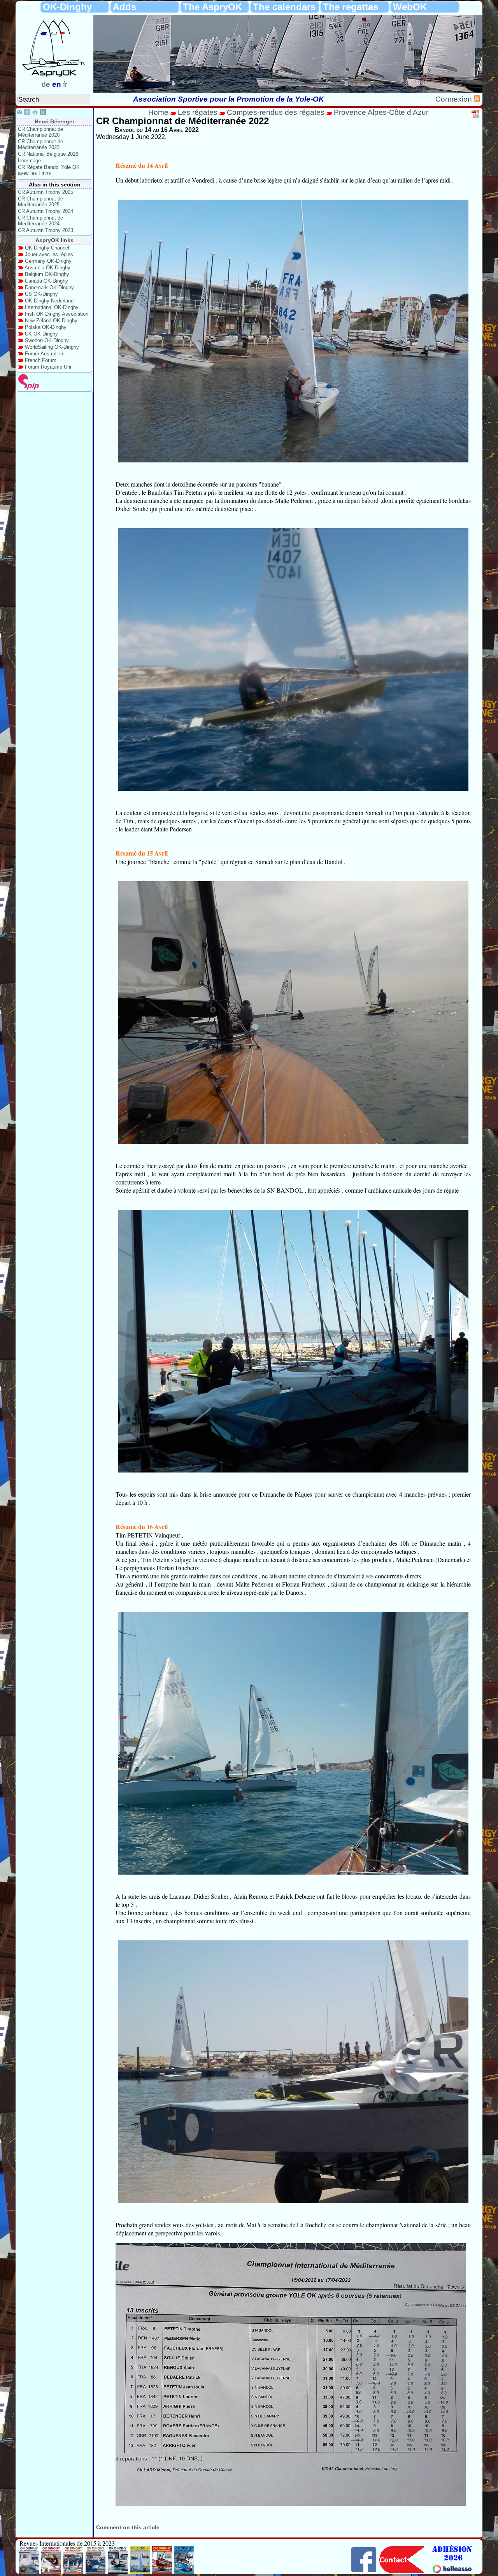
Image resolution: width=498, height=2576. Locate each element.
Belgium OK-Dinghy (47, 274)
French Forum (41, 360)
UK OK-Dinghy (41, 334)
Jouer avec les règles (49, 254)
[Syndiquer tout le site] (477, 99)
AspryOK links (54, 240)
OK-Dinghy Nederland (49, 301)
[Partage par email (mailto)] (19, 113)
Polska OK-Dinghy (46, 327)
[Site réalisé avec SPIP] (29, 388)
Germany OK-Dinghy (48, 261)
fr (65, 84)
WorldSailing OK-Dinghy (52, 347)
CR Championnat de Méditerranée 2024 (40, 221)
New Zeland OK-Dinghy (51, 321)
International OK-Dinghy (52, 307)
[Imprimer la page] (35, 113)
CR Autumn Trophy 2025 (46, 192)
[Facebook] (27, 113)
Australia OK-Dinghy (47, 268)
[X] (43, 113)
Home (158, 112)
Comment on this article (128, 2527)
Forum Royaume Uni (48, 367)
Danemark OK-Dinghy (49, 287)
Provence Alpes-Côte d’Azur (381, 112)
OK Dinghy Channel (47, 248)
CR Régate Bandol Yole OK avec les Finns (49, 170)
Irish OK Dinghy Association (57, 314)
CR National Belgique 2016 (48, 154)
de (46, 84)
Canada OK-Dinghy (46, 281)
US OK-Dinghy (41, 294)
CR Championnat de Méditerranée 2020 (40, 132)
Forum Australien (44, 354)
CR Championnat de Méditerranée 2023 (40, 144)
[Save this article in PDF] (476, 116)
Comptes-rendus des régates (276, 112)
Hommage (29, 161)
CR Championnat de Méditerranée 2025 (40, 202)
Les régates (198, 112)
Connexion (455, 99)
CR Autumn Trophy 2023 (46, 230)
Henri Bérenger (54, 121)
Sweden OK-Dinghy (47, 340)
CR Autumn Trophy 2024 (46, 211)
